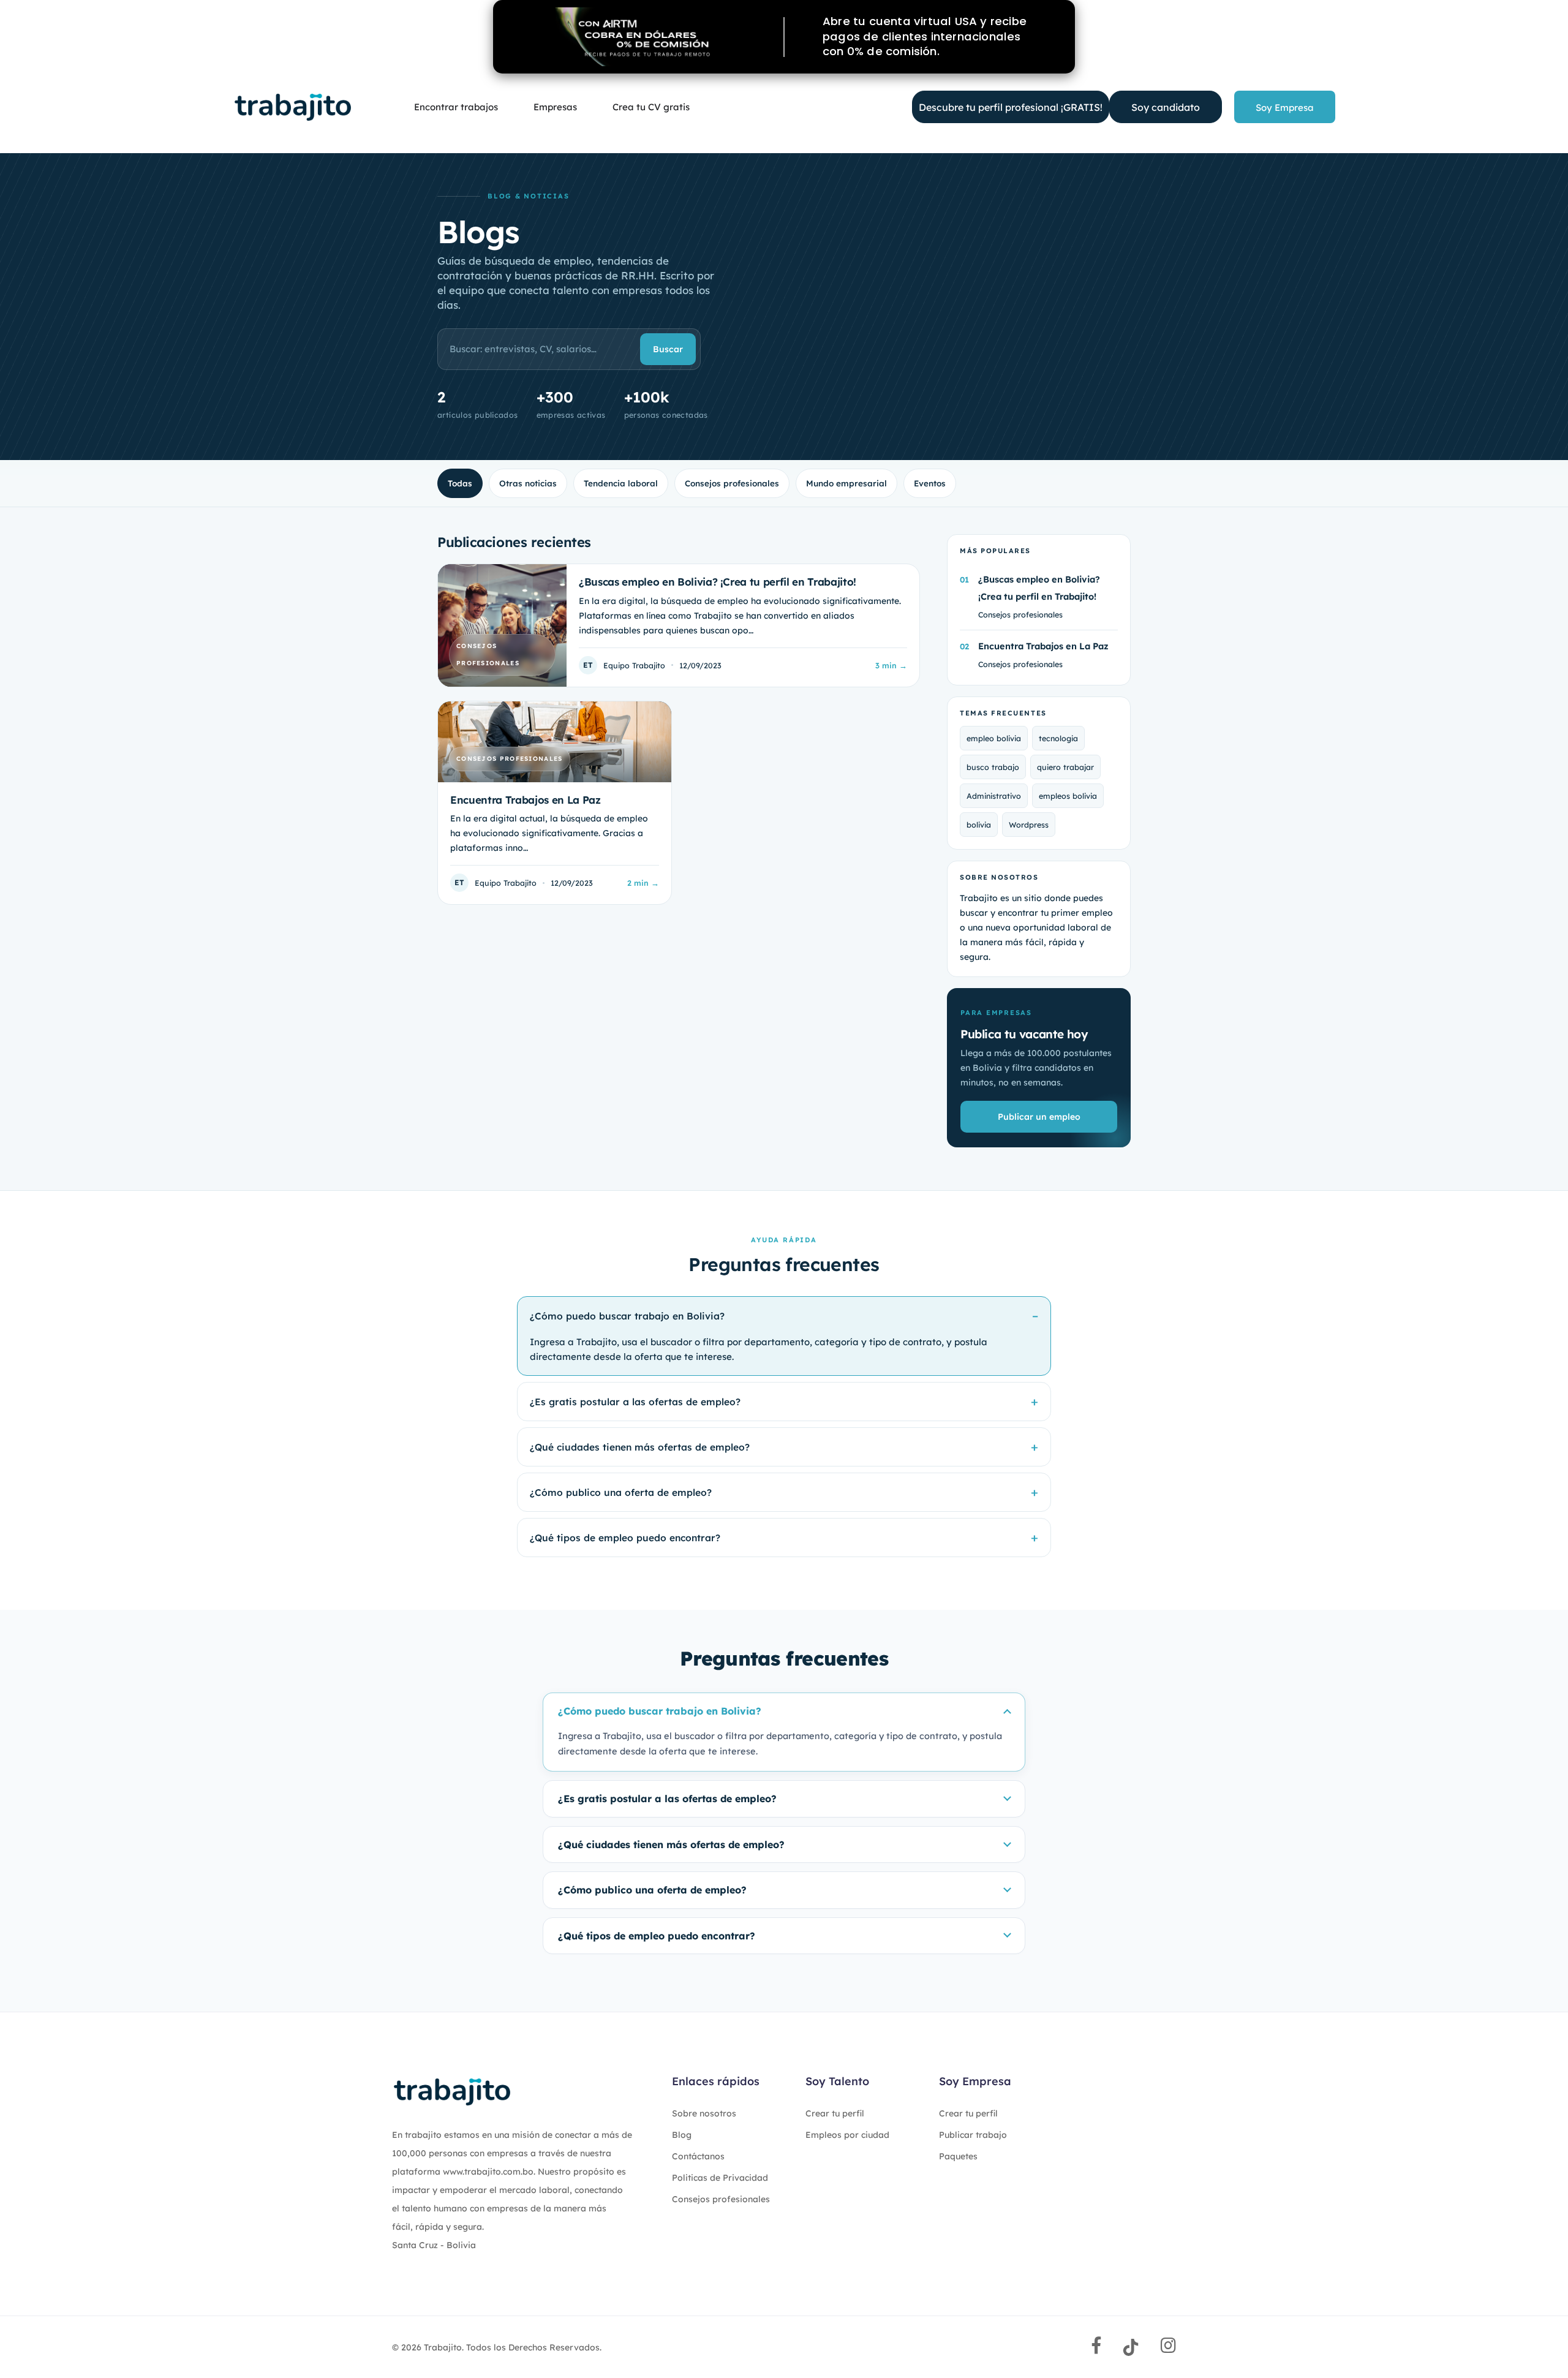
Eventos (930, 483)
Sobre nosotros (704, 2113)
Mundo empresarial (846, 483)
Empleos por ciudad (847, 2135)
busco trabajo (993, 767)
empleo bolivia (994, 738)
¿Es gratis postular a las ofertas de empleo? (635, 1402)
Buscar (668, 349)
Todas (460, 483)
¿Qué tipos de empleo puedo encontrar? (625, 1538)
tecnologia (1058, 738)
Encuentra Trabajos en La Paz (1043, 646)
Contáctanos (698, 2156)
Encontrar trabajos (456, 107)
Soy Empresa (1285, 108)
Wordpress (1029, 825)
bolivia (979, 825)
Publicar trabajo (973, 2135)
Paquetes (958, 2156)
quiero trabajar (1065, 767)
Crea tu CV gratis (651, 107)
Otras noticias (528, 483)
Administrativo (994, 796)
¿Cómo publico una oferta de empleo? (621, 1492)
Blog (682, 2135)
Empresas (555, 107)
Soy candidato (1166, 107)
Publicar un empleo (1039, 1117)
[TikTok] (1131, 2347)
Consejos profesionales (732, 483)
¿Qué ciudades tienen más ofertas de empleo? (640, 1447)
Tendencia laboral (621, 483)
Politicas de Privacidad (720, 2178)
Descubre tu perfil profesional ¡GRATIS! (1011, 107)
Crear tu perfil (835, 2113)
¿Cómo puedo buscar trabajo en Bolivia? (627, 1316)
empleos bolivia (1068, 796)
